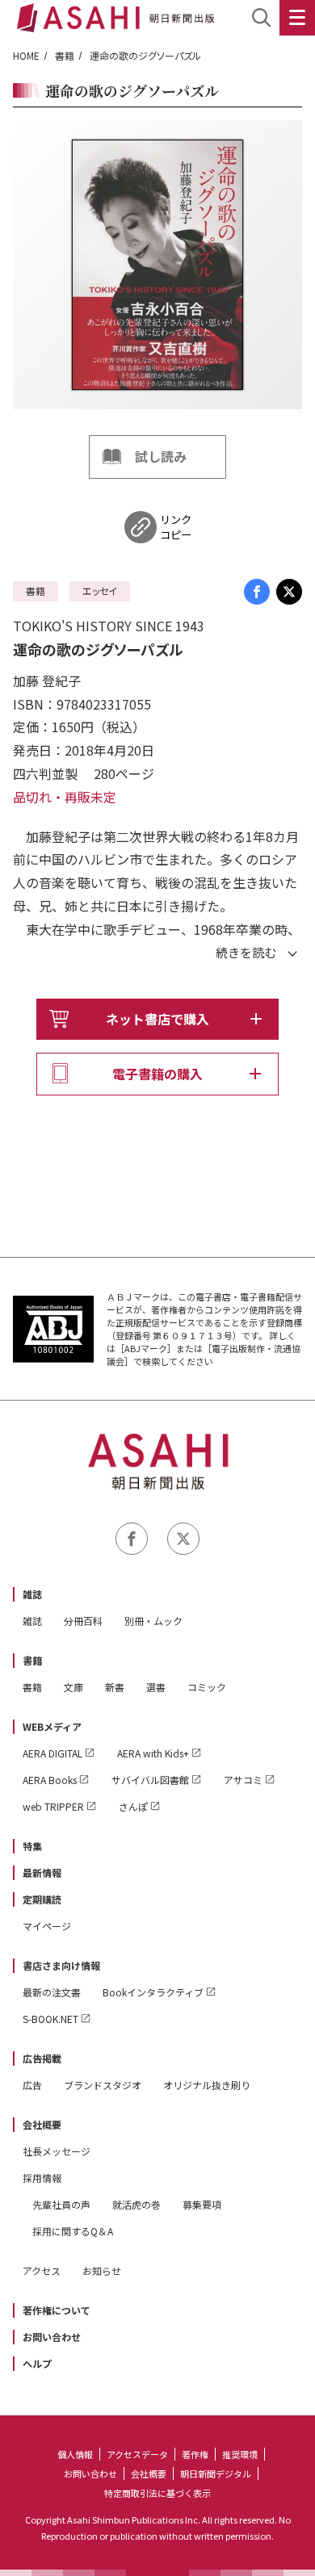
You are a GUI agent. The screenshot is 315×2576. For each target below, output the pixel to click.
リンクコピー (176, 527)
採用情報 (42, 2178)
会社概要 (42, 2124)
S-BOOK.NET (50, 2019)
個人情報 (75, 2454)
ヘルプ (37, 2363)
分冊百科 (83, 1621)
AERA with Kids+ (153, 1753)
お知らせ (102, 2270)
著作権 (195, 2454)
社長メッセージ (57, 2151)
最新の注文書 (52, 1992)
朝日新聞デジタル (216, 2473)
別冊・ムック (153, 1621)
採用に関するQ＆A (73, 2231)
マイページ (47, 1926)
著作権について (57, 2310)
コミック (207, 1687)
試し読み (161, 456)
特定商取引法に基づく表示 (157, 2493)
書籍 (65, 55)
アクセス (42, 2270)
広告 (32, 2085)
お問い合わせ (52, 2337)
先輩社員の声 (61, 2204)
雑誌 (32, 1594)
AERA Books (50, 1780)
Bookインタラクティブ (153, 1992)
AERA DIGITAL (52, 1753)
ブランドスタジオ (103, 2085)
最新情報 (42, 1872)
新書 (115, 1687)
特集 (32, 1846)
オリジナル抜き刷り (207, 2085)
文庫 (73, 1687)
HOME (26, 55)
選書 (156, 1687)
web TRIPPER (53, 1806)
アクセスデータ (137, 2454)
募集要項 (202, 2204)
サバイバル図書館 (150, 1780)
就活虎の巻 (136, 2204)
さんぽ (133, 1806)
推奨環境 (240, 2454)
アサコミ (243, 1780)
